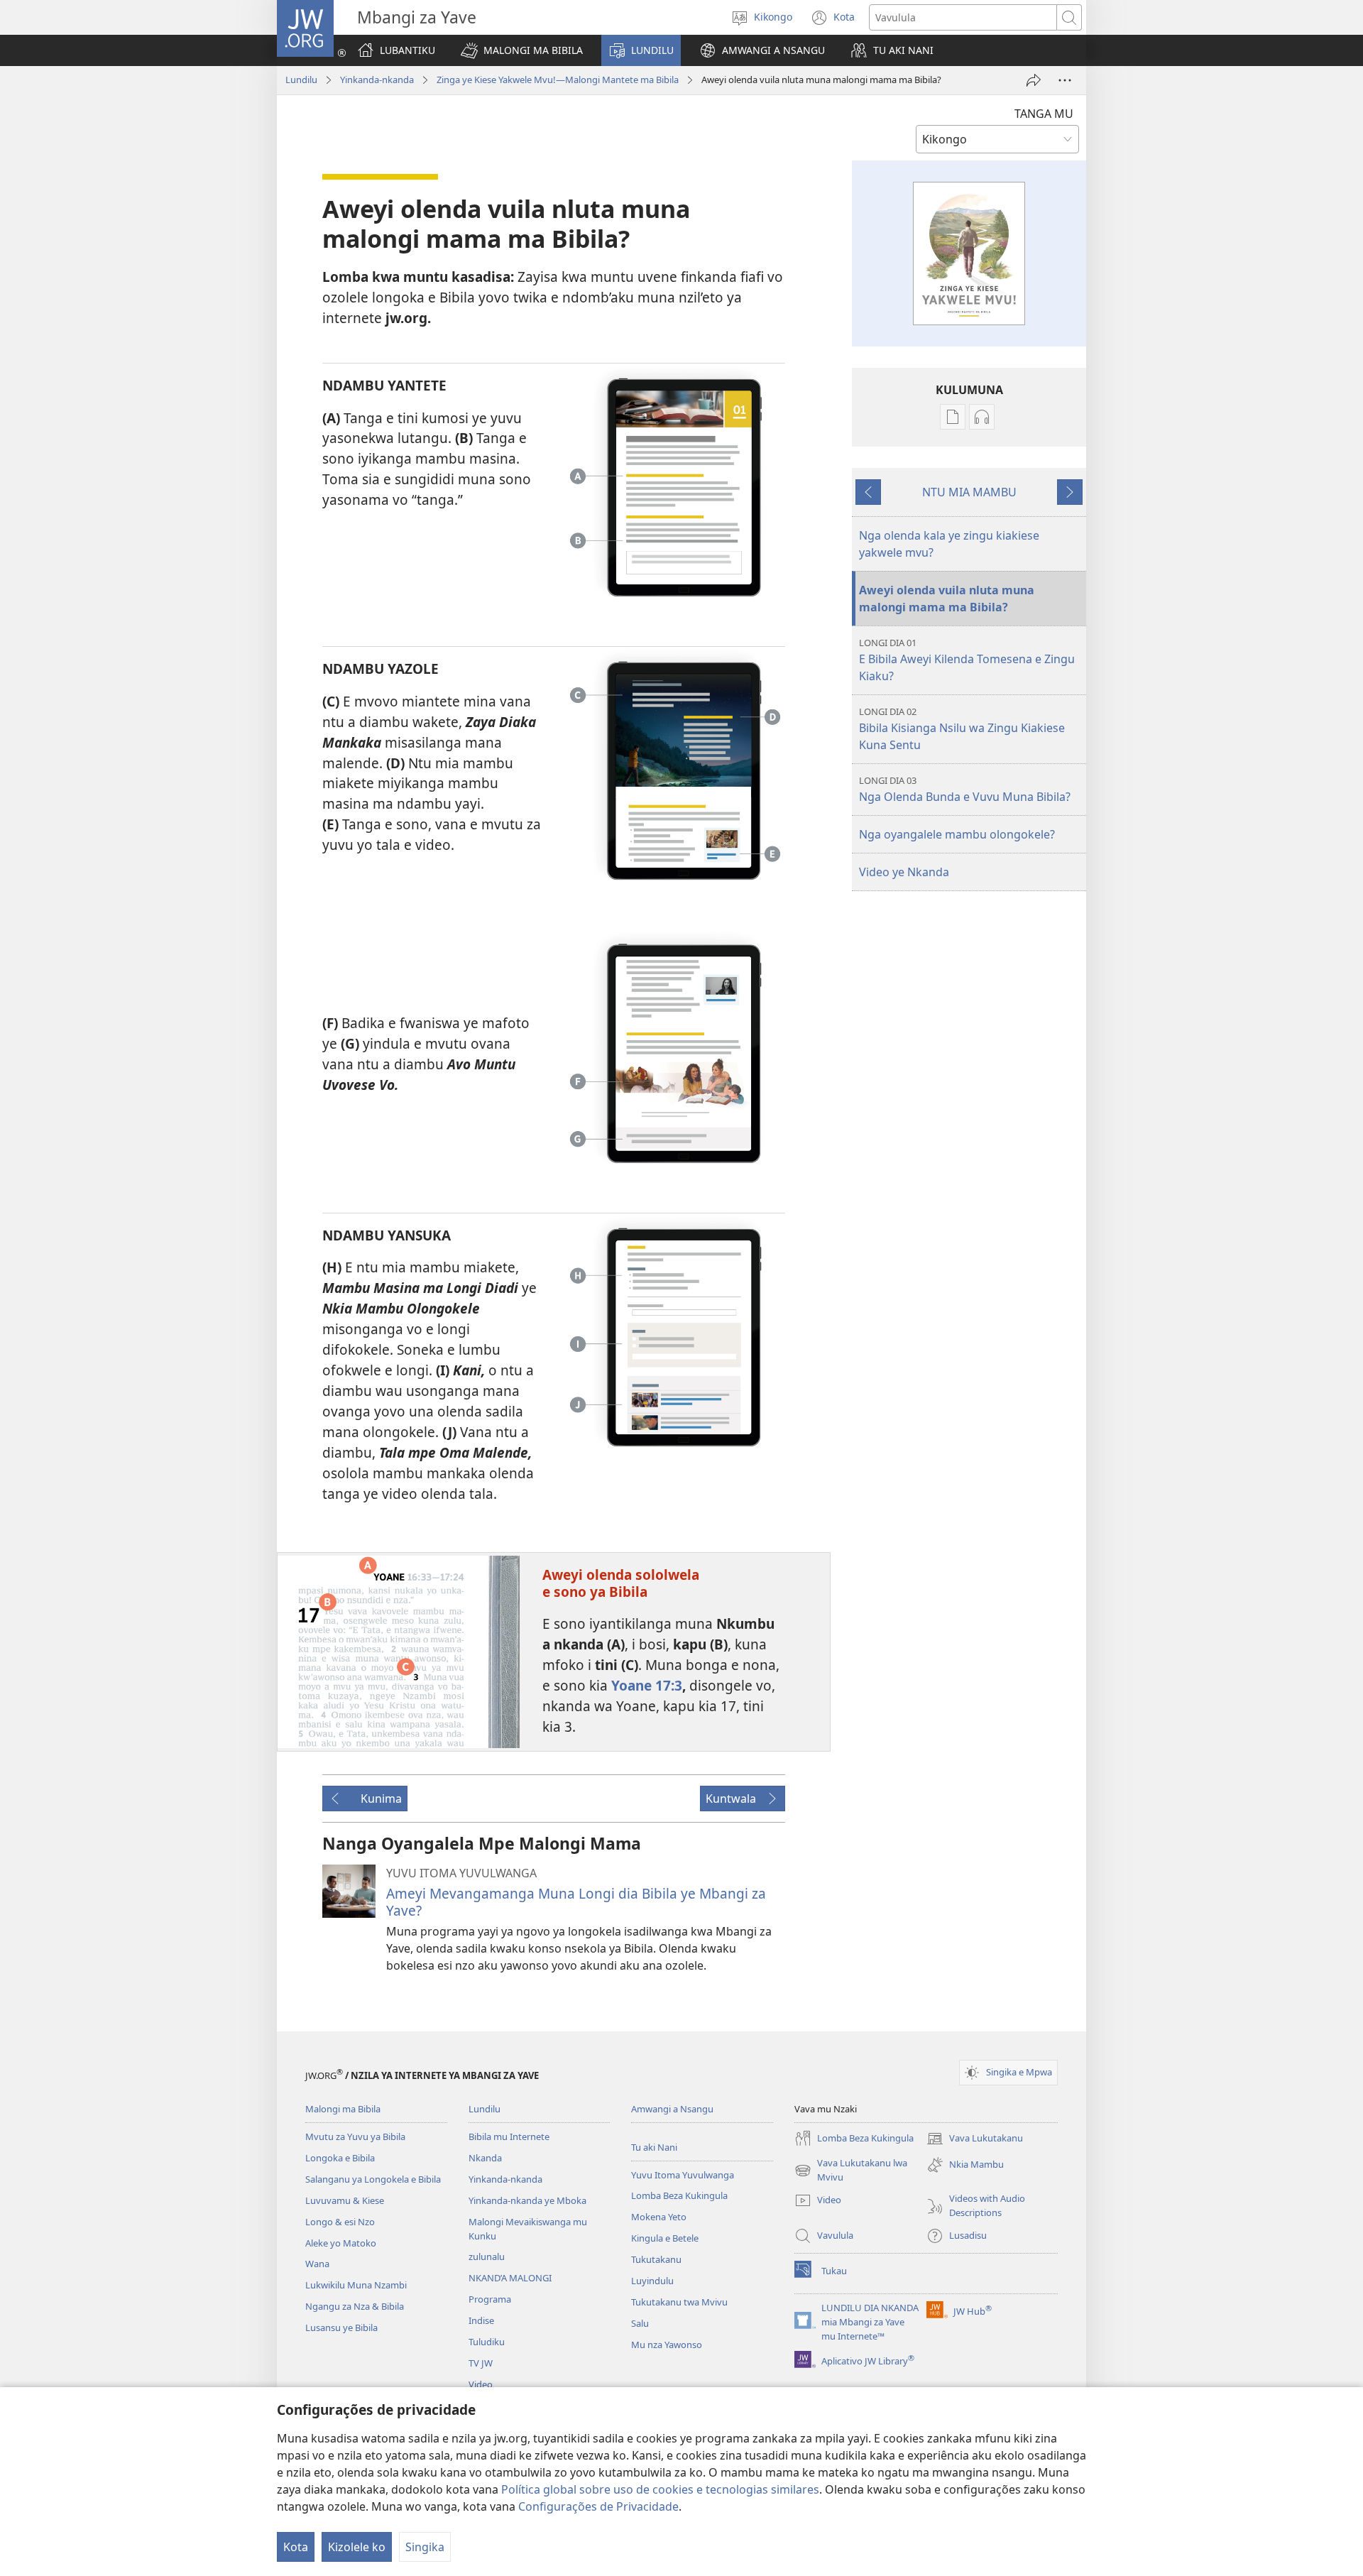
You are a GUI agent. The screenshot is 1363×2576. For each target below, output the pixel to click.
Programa (490, 2299)
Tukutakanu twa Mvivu (679, 2302)
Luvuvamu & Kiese (345, 2200)
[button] (522, 50)
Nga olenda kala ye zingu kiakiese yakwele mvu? (949, 544)
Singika (425, 2547)
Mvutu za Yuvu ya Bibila (355, 2136)
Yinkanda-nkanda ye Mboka (527, 2200)
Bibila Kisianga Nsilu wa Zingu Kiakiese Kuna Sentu (962, 729)
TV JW (481, 2363)
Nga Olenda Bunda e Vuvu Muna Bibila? (965, 789)
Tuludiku (487, 2342)
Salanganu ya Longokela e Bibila (373, 2179)
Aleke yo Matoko (341, 2243)
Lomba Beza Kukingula (679, 2195)
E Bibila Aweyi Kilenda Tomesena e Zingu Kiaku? (967, 660)
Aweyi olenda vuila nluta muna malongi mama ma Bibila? (947, 599)
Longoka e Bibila (340, 2158)
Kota (296, 2547)
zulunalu (487, 2256)
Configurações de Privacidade (598, 2506)
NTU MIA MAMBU (969, 492)
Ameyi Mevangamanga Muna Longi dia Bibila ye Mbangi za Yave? (576, 1902)
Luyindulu (652, 2281)
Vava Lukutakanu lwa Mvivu (851, 2171)
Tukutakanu (656, 2259)
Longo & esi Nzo (340, 2222)
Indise (481, 2320)
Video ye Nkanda (904, 872)
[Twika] (1034, 80)
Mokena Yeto (659, 2217)
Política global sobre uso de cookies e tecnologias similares (660, 2489)
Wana (317, 2264)
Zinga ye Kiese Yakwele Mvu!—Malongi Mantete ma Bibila (558, 80)
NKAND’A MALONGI (510, 2278)
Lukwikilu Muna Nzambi (356, 2285)
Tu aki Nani (654, 2147)
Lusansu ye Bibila (341, 2327)
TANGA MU (1044, 114)
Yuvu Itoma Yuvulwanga (683, 2175)
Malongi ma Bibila (343, 2109)
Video (481, 2384)
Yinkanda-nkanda (377, 80)
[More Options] (1065, 80)
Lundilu (301, 80)
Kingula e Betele (665, 2238)
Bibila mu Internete (509, 2136)
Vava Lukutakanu (975, 2139)
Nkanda (485, 2158)
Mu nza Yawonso (667, 2345)
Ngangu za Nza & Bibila (355, 2306)
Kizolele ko (357, 2547)
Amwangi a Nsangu (672, 2109)
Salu (640, 2323)
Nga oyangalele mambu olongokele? (957, 834)
